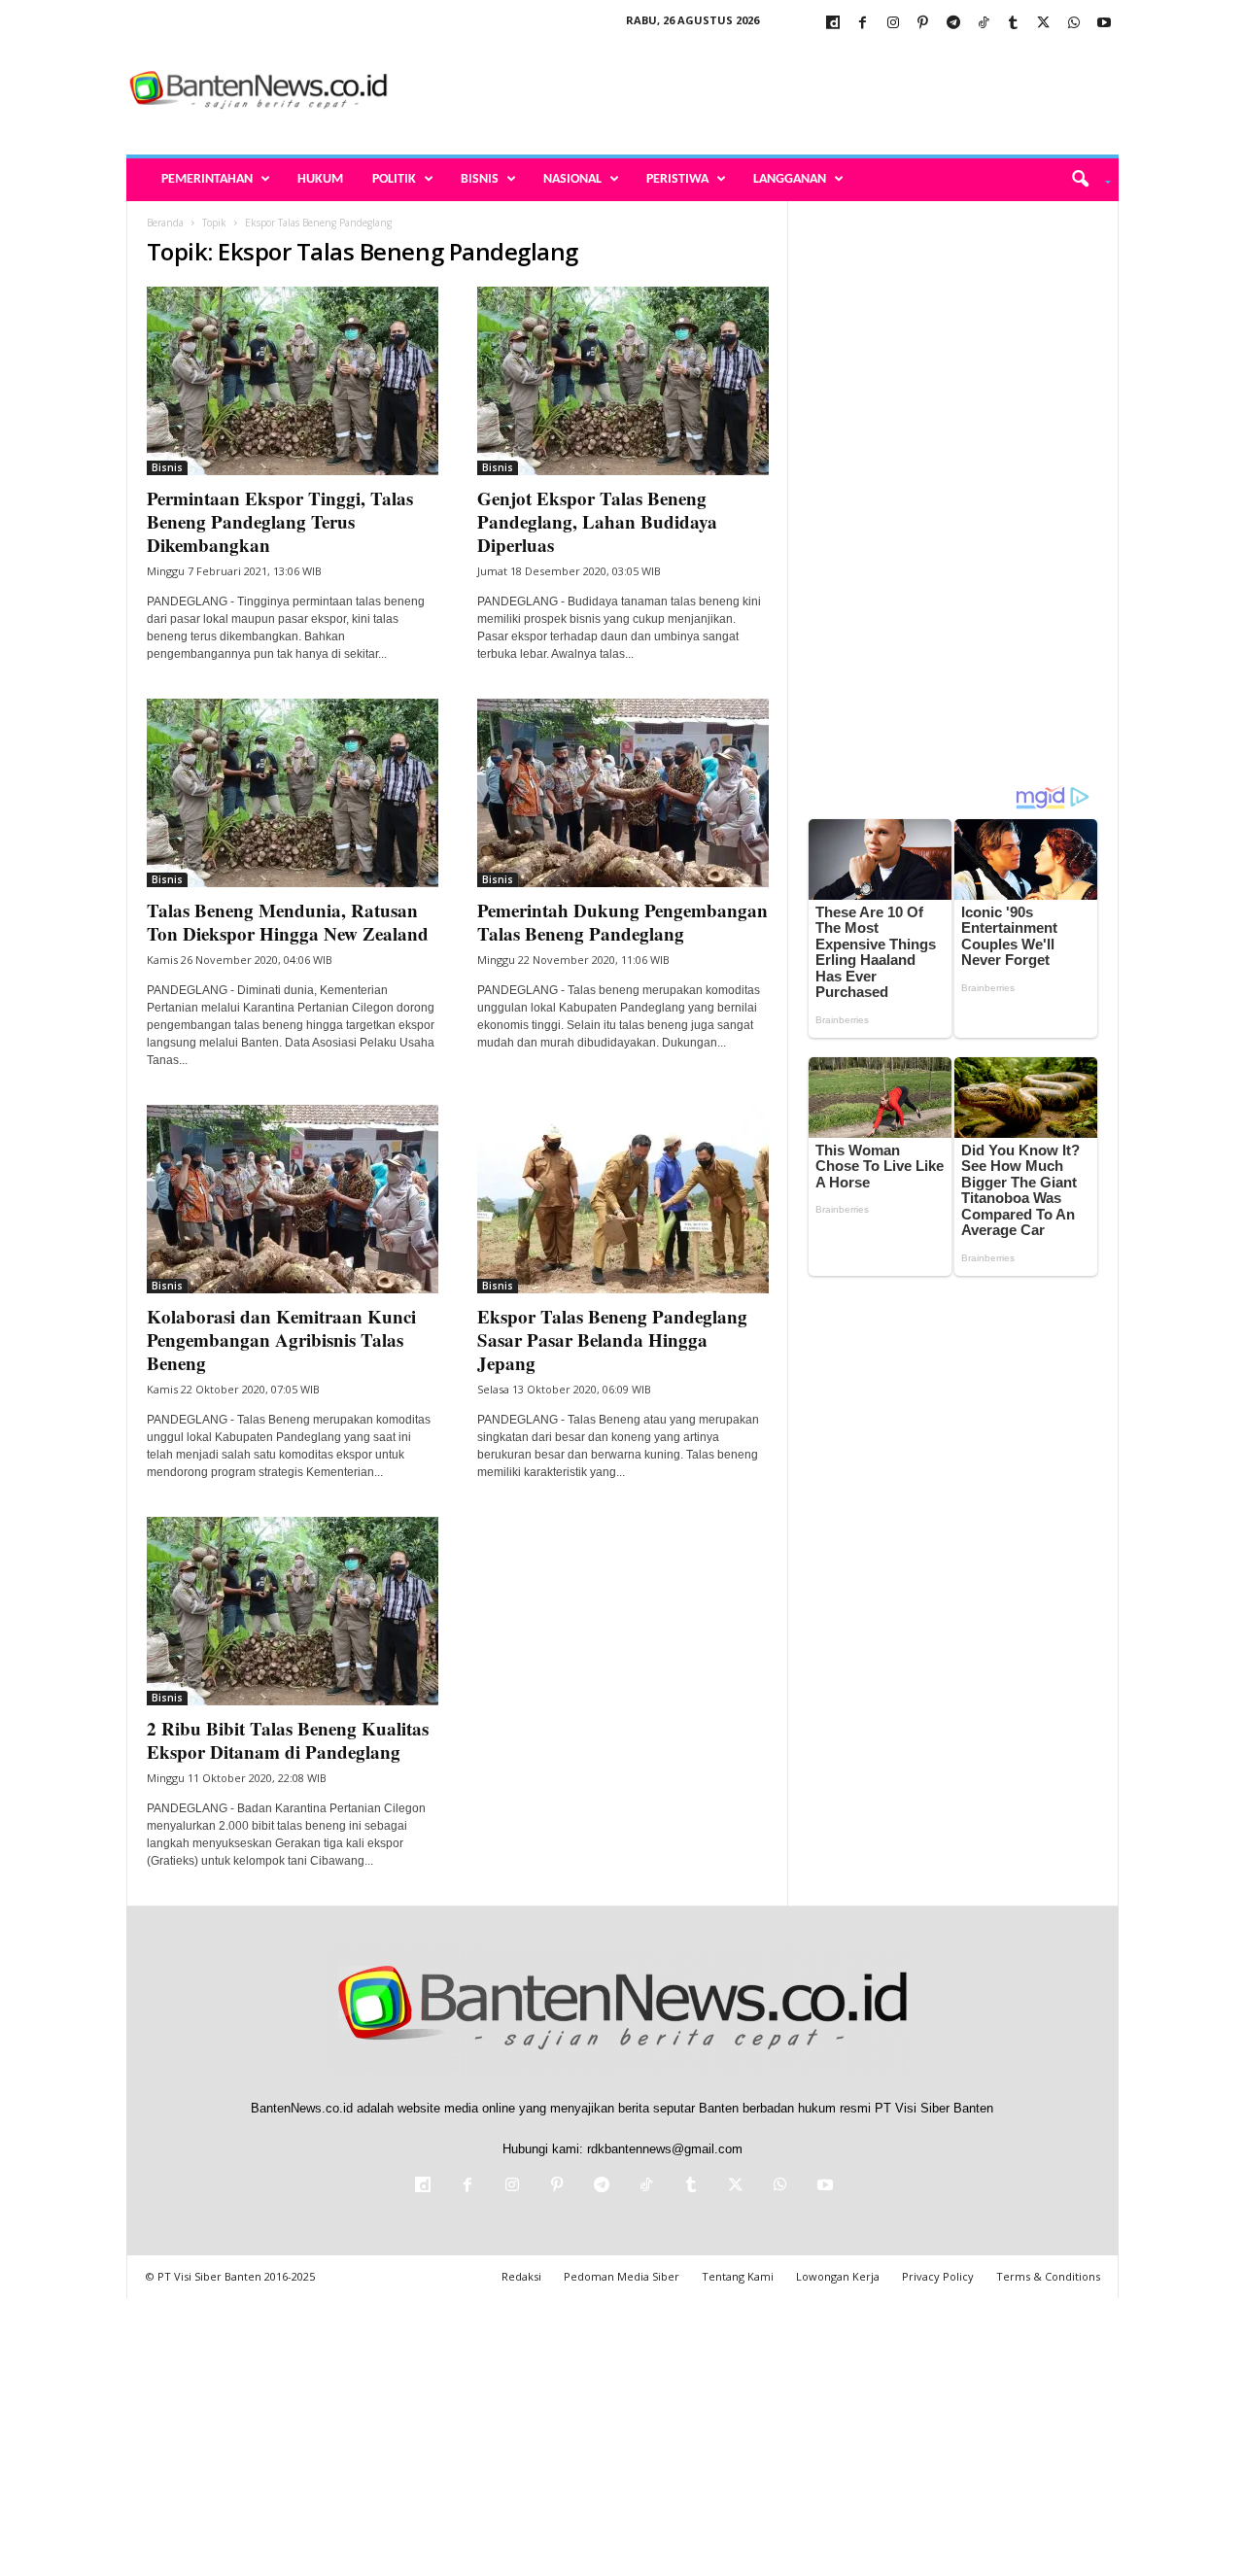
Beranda (165, 223)
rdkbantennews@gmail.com (665, 2149)
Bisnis (480, 179)
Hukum (320, 179)
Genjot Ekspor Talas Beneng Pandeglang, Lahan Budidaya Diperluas (597, 521)
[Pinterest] (923, 24)
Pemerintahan (207, 179)
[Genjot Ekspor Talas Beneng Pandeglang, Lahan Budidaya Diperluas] (623, 381)
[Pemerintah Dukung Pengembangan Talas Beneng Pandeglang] (623, 793)
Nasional (572, 179)
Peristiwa (677, 179)
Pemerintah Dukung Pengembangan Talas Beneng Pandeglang (622, 922)
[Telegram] (953, 24)
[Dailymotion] (833, 24)
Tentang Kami (738, 2276)
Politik (394, 179)
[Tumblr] (1014, 24)
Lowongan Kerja (838, 2276)
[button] (1084, 180)
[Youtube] (1104, 24)
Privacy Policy (938, 2276)
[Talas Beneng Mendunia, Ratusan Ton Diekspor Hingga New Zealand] (293, 793)
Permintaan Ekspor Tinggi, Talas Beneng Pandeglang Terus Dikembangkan (280, 521)
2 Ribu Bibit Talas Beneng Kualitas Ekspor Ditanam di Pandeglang (288, 1740)
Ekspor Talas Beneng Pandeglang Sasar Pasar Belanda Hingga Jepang (612, 1340)
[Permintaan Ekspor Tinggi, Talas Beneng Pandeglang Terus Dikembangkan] (293, 381)
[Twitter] (1044, 24)
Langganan (790, 179)
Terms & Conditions (1048, 2276)
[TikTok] (984, 24)
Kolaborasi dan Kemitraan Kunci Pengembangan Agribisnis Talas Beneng (281, 1340)
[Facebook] (863, 24)
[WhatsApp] (1074, 24)
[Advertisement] (765, 91)
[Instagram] (893, 24)
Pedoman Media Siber (622, 2276)
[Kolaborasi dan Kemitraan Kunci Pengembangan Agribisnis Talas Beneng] (293, 1199)
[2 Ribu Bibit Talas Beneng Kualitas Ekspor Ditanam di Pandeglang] (293, 1611)
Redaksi (521, 2276)
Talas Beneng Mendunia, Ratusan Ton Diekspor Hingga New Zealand (288, 922)
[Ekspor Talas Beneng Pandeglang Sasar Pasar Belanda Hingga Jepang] (623, 1199)
